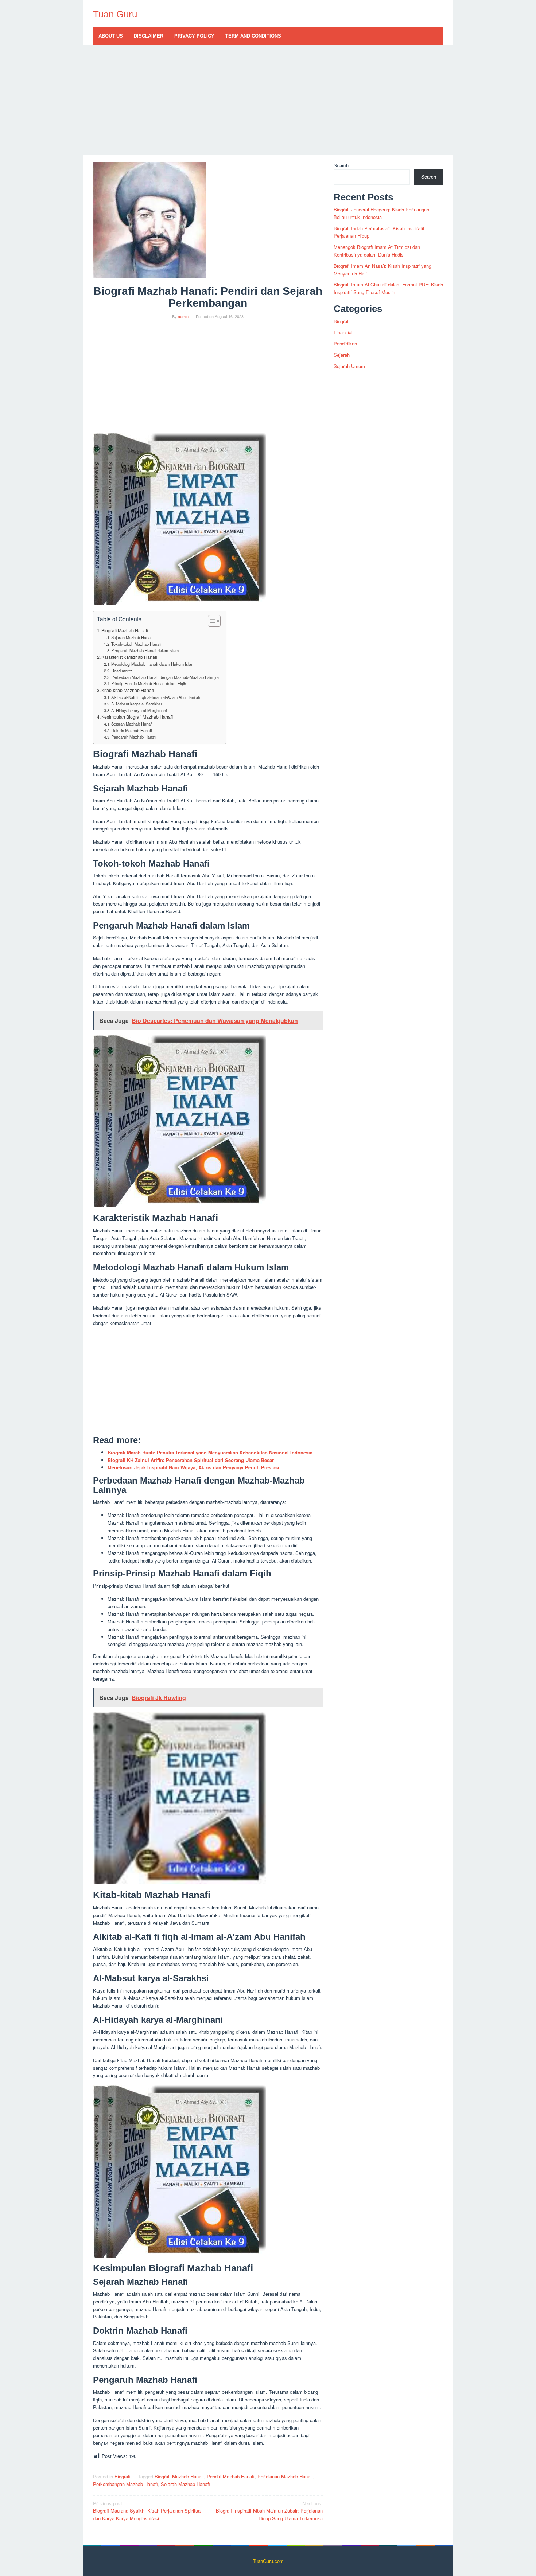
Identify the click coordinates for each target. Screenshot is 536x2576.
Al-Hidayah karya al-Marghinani (139, 710)
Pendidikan (345, 343)
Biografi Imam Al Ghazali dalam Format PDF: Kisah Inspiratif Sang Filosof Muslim (388, 288)
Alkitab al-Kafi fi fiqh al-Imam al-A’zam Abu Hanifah (156, 697)
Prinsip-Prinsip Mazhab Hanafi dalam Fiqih (149, 683)
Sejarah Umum (349, 366)
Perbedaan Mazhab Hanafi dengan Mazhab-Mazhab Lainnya (165, 677)
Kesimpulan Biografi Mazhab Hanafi (137, 717)
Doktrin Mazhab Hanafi (132, 730)
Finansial (343, 332)
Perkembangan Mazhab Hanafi (125, 2484)
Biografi (123, 2476)
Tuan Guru (115, 14)
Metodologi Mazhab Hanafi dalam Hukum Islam (153, 664)
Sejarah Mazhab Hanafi (132, 637)
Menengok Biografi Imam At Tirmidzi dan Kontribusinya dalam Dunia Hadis (377, 251)
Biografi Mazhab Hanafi (125, 630)
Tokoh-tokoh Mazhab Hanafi (136, 644)
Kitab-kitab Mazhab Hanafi (128, 690)
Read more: (122, 671)
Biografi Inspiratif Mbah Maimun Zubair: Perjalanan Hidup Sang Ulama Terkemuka (269, 2511)
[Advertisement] (268, 100)
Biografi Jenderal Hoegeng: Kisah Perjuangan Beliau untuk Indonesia (381, 213)
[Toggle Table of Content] (211, 621)
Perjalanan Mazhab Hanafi (285, 2476)
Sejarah (342, 355)
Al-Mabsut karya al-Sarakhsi (136, 704)
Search (341, 165)
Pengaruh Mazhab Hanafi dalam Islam (145, 650)
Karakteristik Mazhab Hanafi (129, 657)
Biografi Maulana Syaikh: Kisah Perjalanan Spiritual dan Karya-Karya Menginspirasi (147, 2511)
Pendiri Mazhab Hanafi (231, 2476)
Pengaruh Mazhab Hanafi (134, 737)
